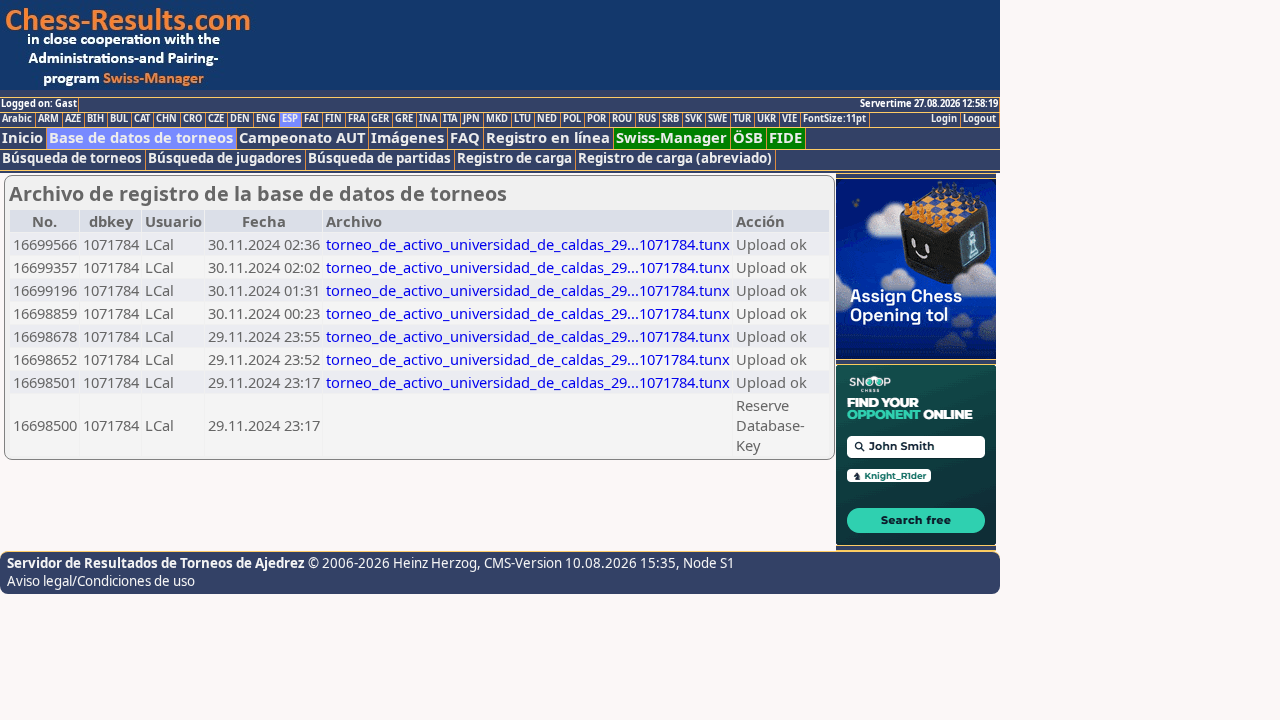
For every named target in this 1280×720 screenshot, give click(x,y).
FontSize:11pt (834, 119)
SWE (717, 119)
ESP (290, 119)
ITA (450, 119)
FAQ (465, 137)
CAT (142, 119)
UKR (766, 119)
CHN (166, 119)
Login (944, 119)
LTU (522, 119)
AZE (73, 119)
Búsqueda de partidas (379, 158)
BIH (95, 119)
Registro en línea (548, 137)
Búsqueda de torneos (72, 158)
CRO (192, 119)
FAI (311, 119)
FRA (356, 119)
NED (547, 119)
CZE (216, 119)
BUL (119, 119)
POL (572, 119)
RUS (647, 119)
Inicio (22, 137)
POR (596, 119)
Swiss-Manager (671, 137)
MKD (497, 119)
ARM (48, 119)
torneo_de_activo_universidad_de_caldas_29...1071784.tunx (528, 244)
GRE (404, 119)
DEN (240, 119)
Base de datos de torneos (141, 137)
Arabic (17, 119)
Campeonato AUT (302, 137)
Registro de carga (514, 158)
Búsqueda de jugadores (225, 158)
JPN (471, 119)
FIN (333, 119)
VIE (789, 119)
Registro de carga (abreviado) (675, 158)
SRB (670, 119)
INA (428, 119)
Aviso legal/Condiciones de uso (101, 581)
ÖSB (748, 137)
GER (380, 119)
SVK (693, 119)
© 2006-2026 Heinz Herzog (392, 563)
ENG (266, 119)
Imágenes (407, 137)
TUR (742, 119)
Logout (979, 119)
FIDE (785, 137)
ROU (622, 119)
